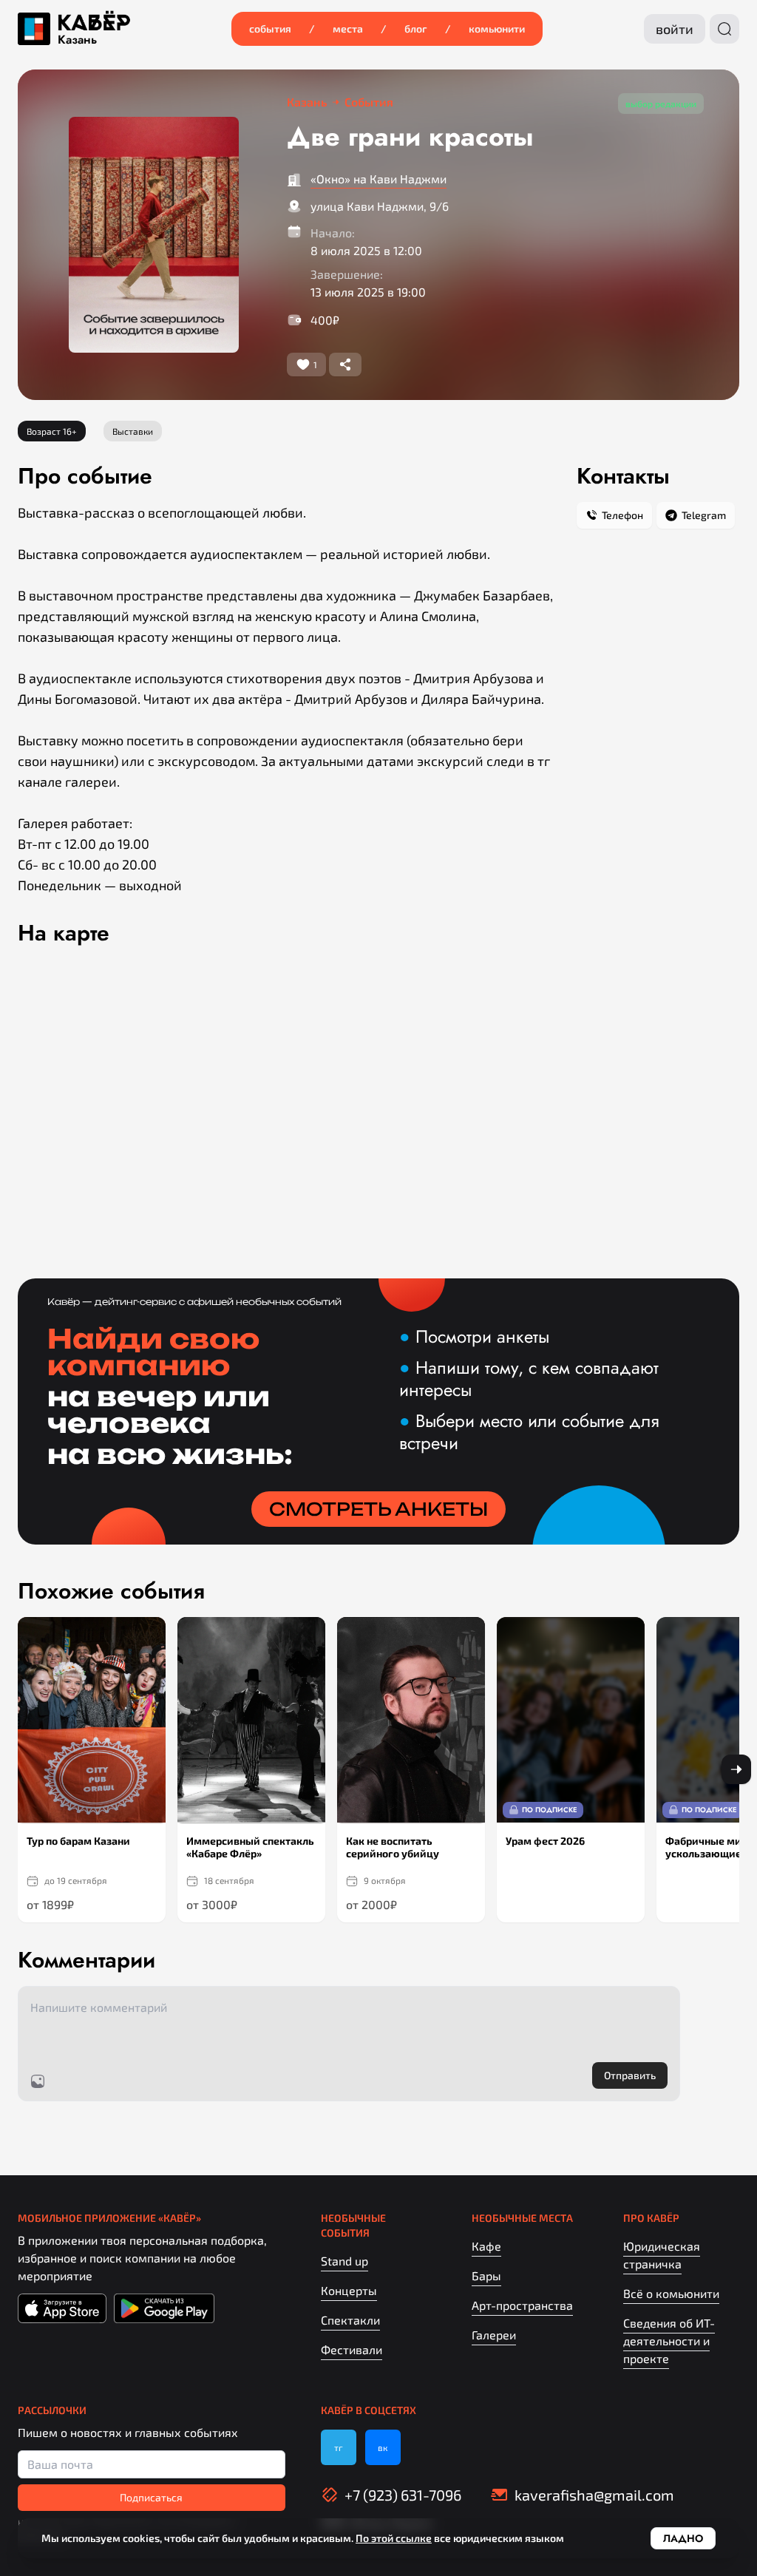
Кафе (486, 2246)
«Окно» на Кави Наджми (378, 179)
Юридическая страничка (662, 2255)
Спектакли (350, 2320)
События (270, 28)
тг (339, 2447)
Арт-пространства (522, 2305)
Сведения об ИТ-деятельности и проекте (669, 2341)
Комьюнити (497, 28)
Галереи (494, 2335)
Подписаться (151, 2497)
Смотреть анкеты (378, 1509)
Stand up (344, 2261)
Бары (486, 2275)
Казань (77, 40)
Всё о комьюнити (671, 2293)
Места (348, 28)
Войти (675, 29)
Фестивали (352, 2349)
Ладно (683, 2538)
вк (383, 2447)
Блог (416, 28)
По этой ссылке (394, 2538)
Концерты (349, 2290)
